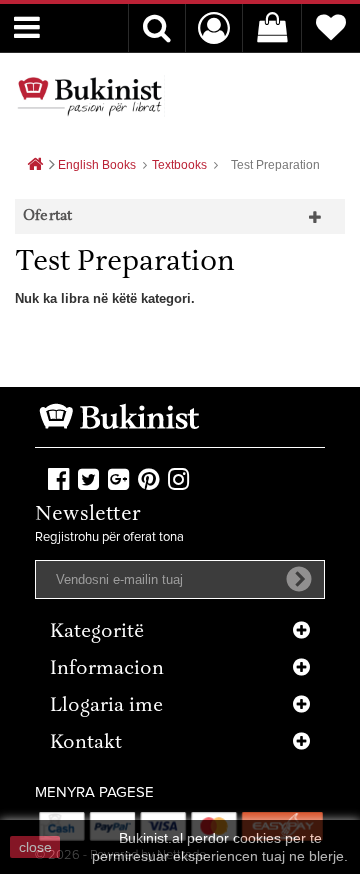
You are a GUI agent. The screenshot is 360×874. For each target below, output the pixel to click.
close (35, 847)
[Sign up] (299, 579)
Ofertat (47, 216)
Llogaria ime (106, 706)
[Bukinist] (90, 96)
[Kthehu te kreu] (35, 165)
